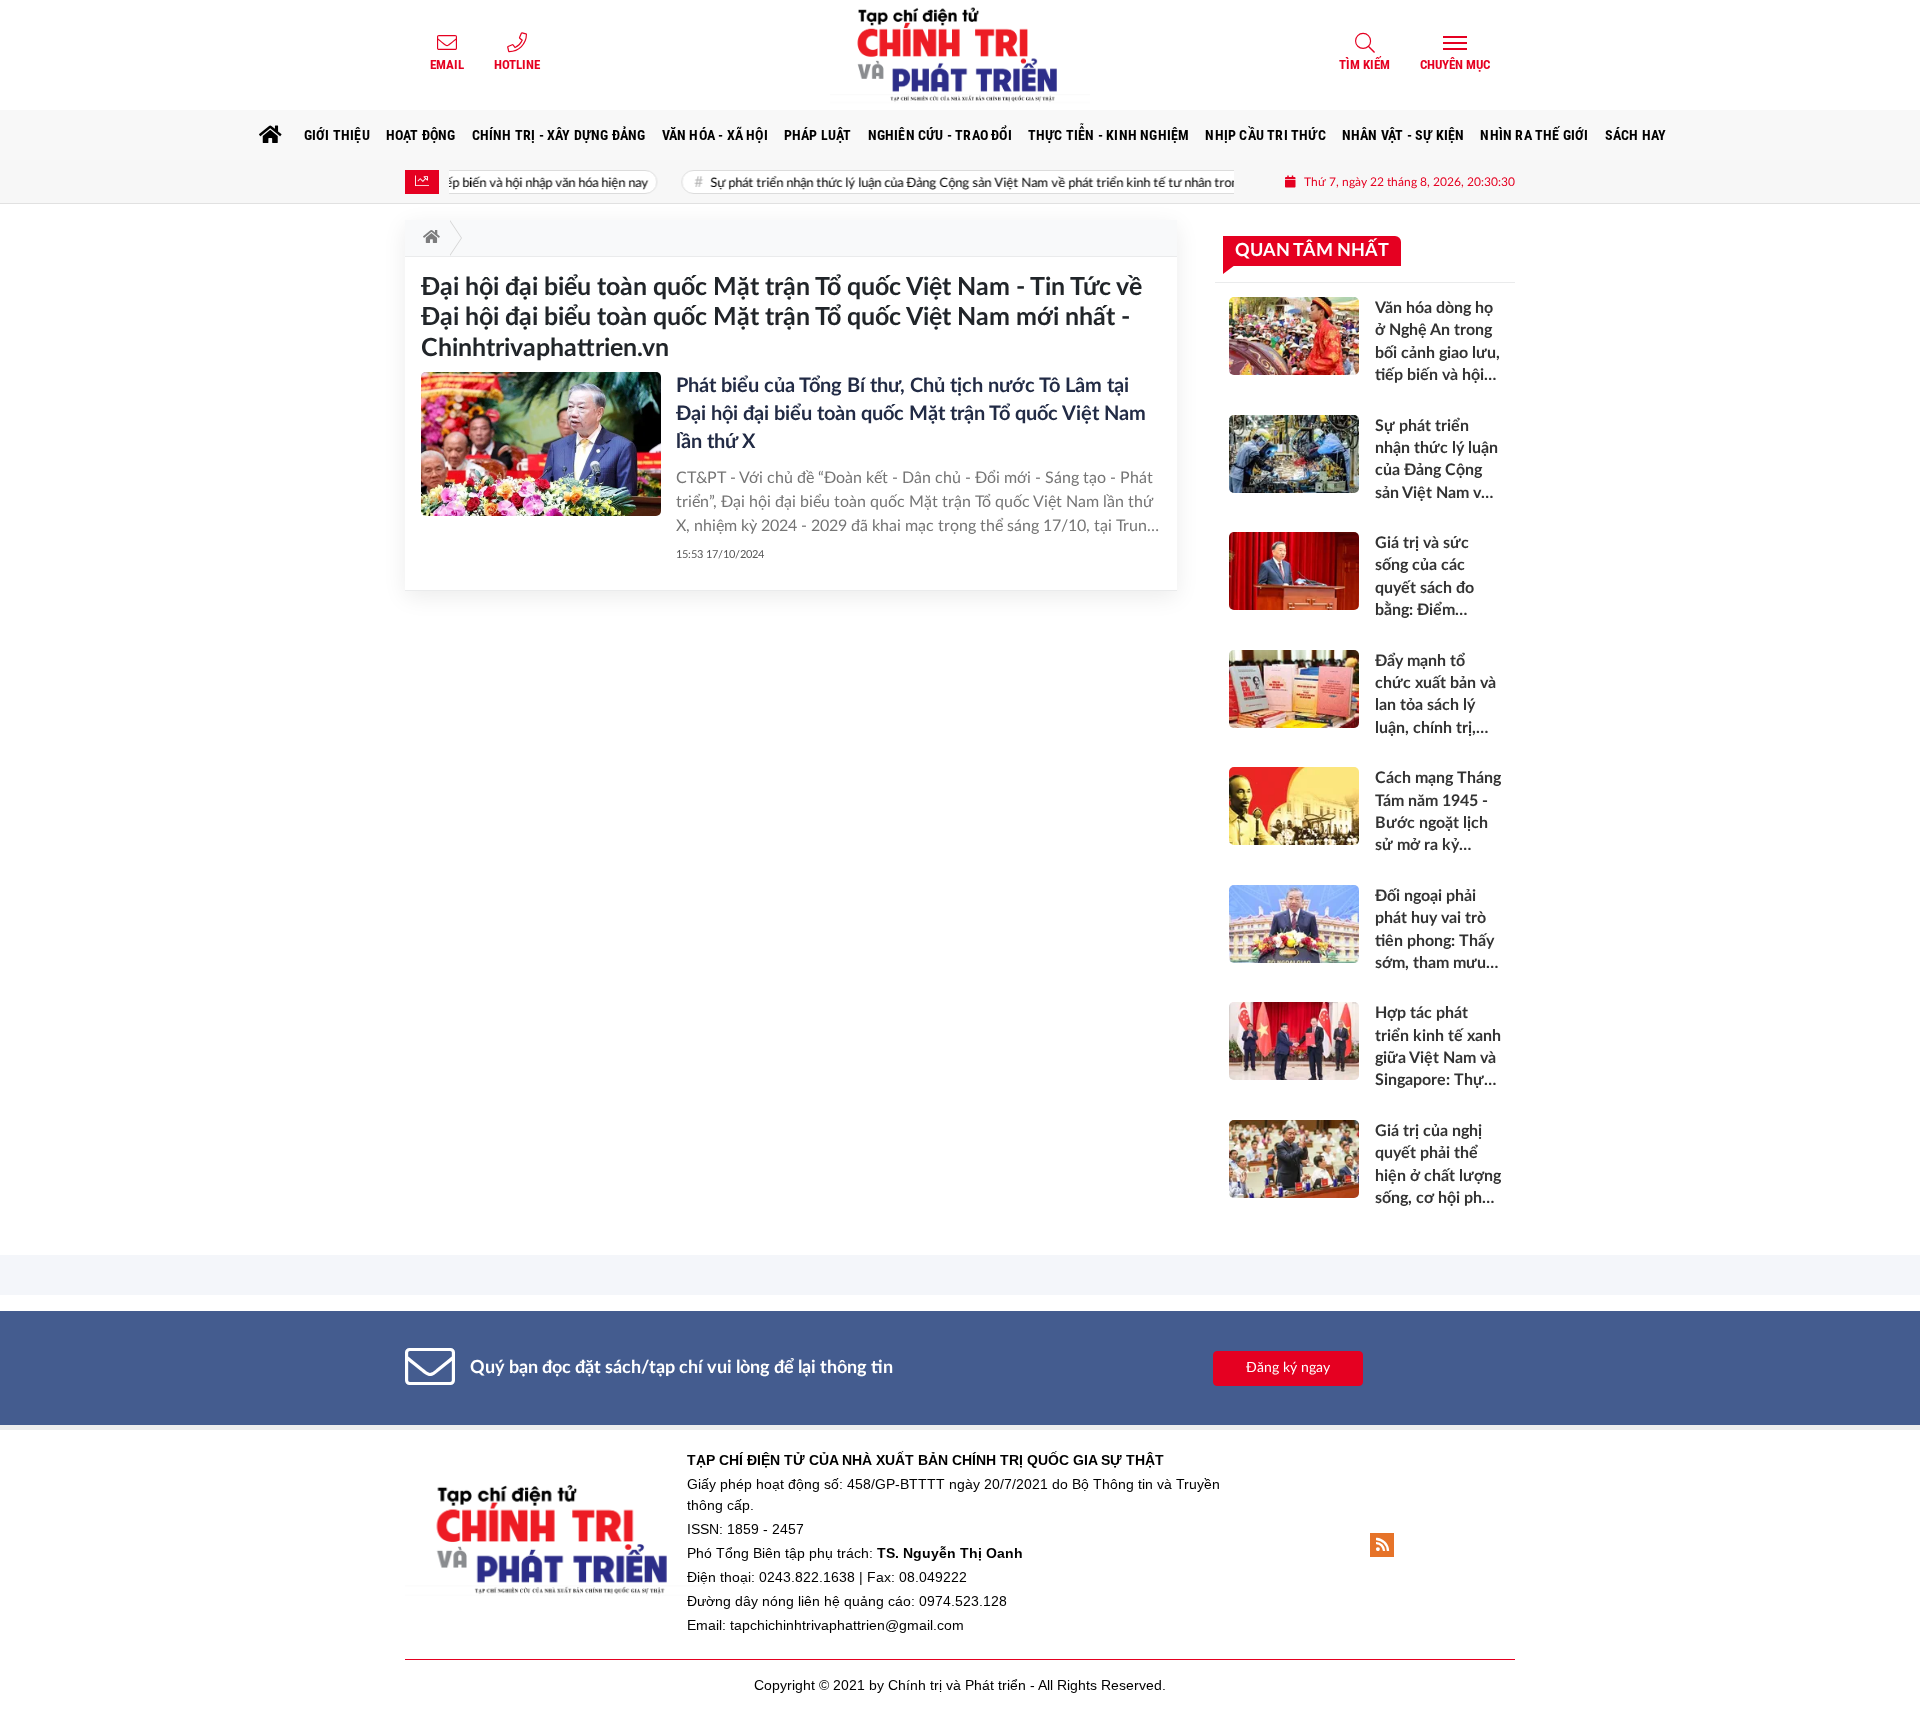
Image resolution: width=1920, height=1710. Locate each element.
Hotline (517, 64)
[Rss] (1382, 1545)
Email (447, 64)
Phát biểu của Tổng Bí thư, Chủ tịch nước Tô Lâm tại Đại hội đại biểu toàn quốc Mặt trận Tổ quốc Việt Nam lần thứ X (911, 414)
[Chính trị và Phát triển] (960, 55)
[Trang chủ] (271, 135)
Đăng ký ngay (1288, 1368)
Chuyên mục (1455, 64)
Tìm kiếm (1364, 64)
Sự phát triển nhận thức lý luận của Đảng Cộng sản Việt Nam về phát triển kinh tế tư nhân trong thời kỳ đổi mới (971, 183)
